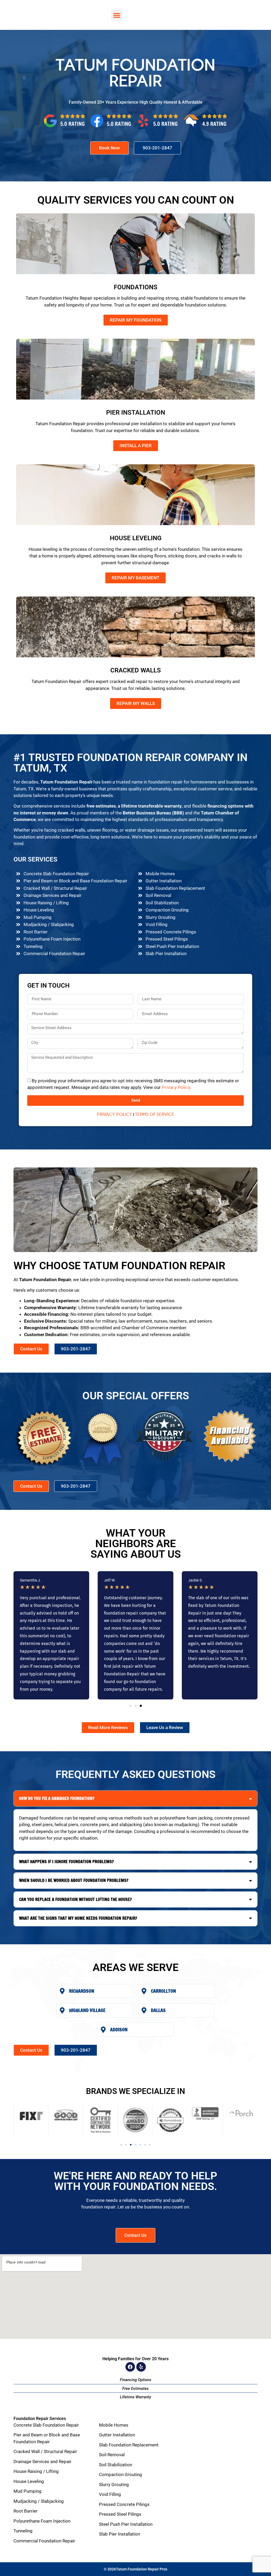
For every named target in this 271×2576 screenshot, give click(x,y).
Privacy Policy (176, 1088)
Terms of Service (155, 1114)
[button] (117, 15)
